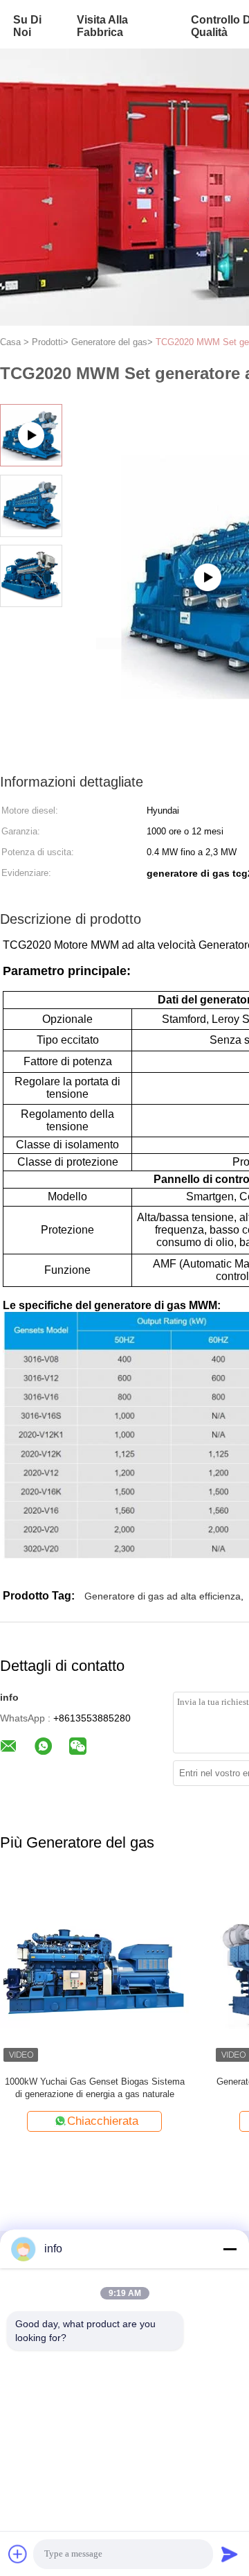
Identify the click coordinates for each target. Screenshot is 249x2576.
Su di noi (27, 26)
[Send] (230, 2554)
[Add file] (18, 2554)
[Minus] (230, 2249)
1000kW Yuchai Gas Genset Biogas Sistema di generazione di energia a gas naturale (95, 2088)
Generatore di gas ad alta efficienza (163, 1596)
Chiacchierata (103, 2121)
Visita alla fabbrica (102, 26)
